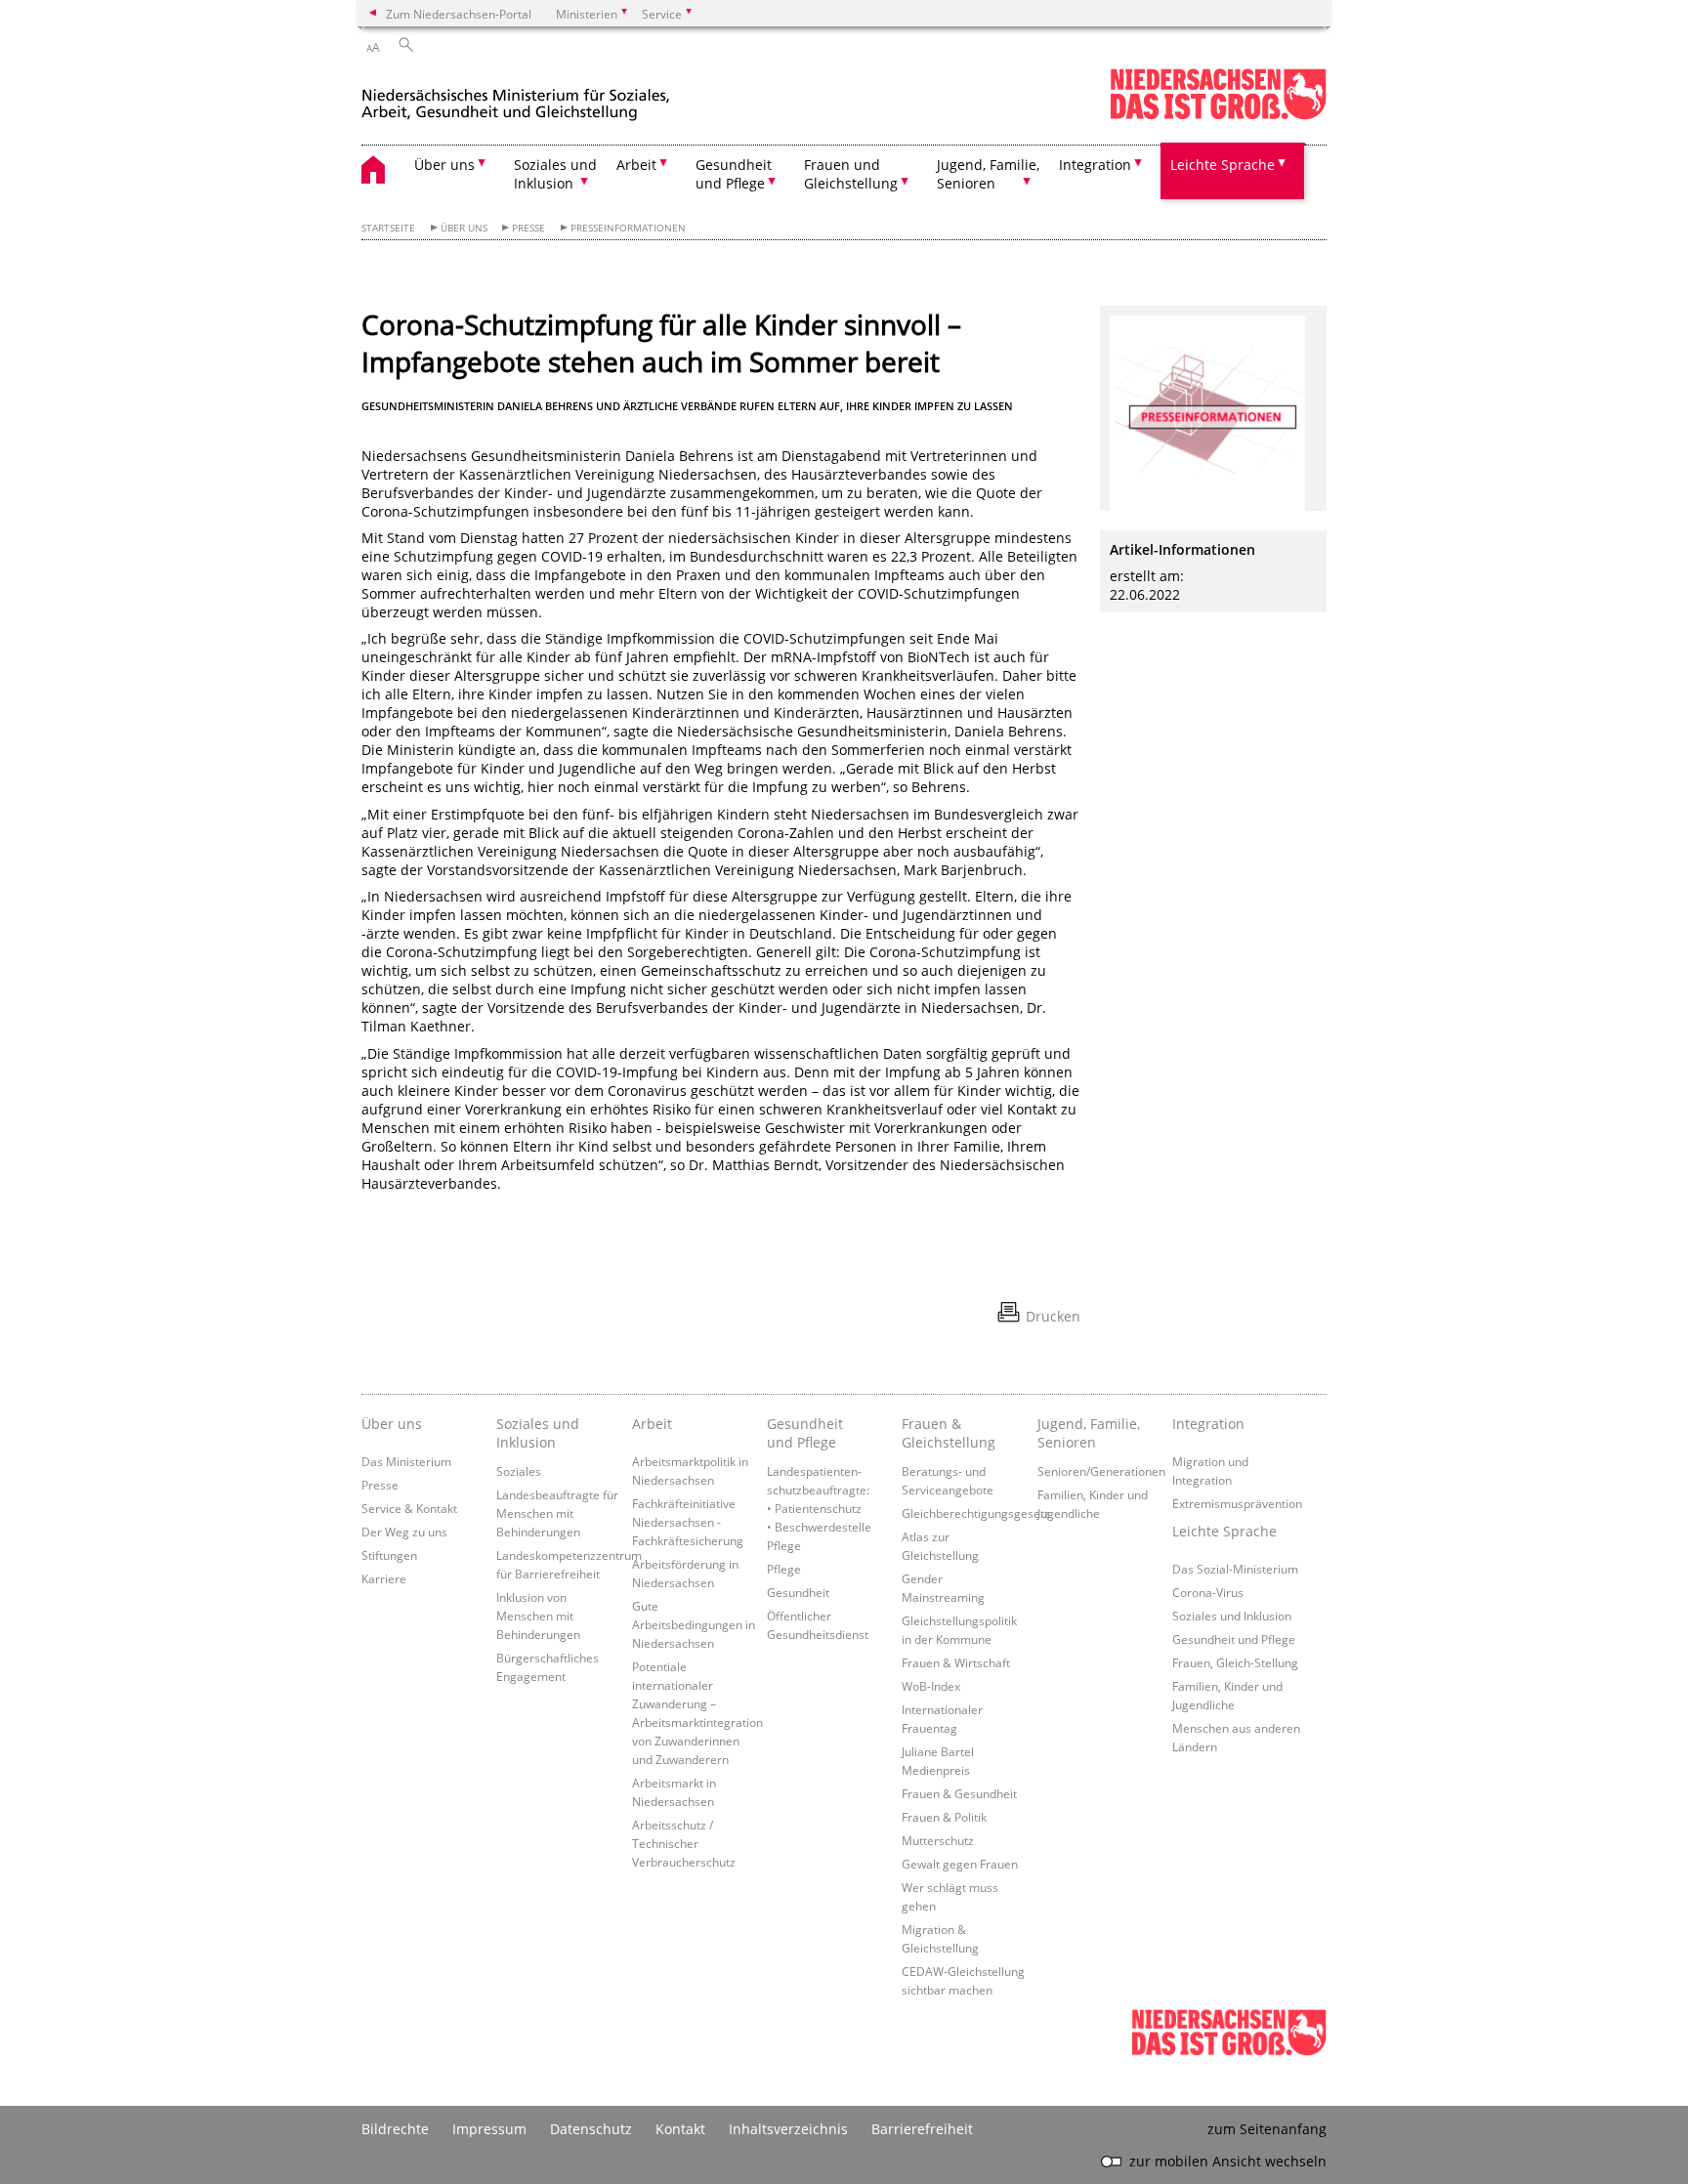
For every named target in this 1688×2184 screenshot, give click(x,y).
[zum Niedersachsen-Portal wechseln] (1218, 116)
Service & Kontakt (409, 1508)
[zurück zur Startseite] (516, 96)
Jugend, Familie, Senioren (1089, 1433)
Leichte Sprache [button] (1223, 165)
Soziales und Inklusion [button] (555, 174)
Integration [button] (1095, 165)
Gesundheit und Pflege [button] (734, 174)
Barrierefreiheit (922, 2129)
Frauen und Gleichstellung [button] (851, 174)
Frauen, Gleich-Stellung (1235, 1662)
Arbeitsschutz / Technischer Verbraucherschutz (684, 1843)
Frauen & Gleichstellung (949, 1433)
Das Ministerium (406, 1461)
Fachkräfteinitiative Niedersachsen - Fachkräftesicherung (688, 1522)
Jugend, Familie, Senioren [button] (988, 174)
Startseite (388, 228)
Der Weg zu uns (404, 1532)
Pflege (784, 1569)
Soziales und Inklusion (538, 1433)
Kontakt (680, 2129)
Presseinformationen (628, 228)
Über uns (464, 228)
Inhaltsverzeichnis (788, 2129)
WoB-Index (931, 1686)
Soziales (519, 1471)
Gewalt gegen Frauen (960, 1864)
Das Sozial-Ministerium (1235, 1569)
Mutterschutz (938, 1840)
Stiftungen (389, 1555)
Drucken (1053, 1316)
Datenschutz (591, 2129)
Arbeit (652, 1424)
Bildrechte (395, 2129)
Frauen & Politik (944, 1817)
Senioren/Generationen (1101, 1471)
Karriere (384, 1578)
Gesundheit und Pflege (805, 1433)
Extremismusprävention (1237, 1503)
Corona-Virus (1208, 1592)
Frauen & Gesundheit (959, 1793)
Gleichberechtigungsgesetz (976, 1513)
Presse (528, 228)
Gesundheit (798, 1592)
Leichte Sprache (1224, 1531)
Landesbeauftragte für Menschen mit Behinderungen (557, 1513)
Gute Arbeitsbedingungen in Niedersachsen (694, 1624)
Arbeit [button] (636, 165)
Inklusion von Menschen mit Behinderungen (538, 1616)
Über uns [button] (444, 165)
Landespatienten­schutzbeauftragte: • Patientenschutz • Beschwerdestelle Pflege (819, 1508)
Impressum (489, 2129)
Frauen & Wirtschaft (956, 1662)
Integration (1208, 1424)
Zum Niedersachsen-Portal (459, 14)
